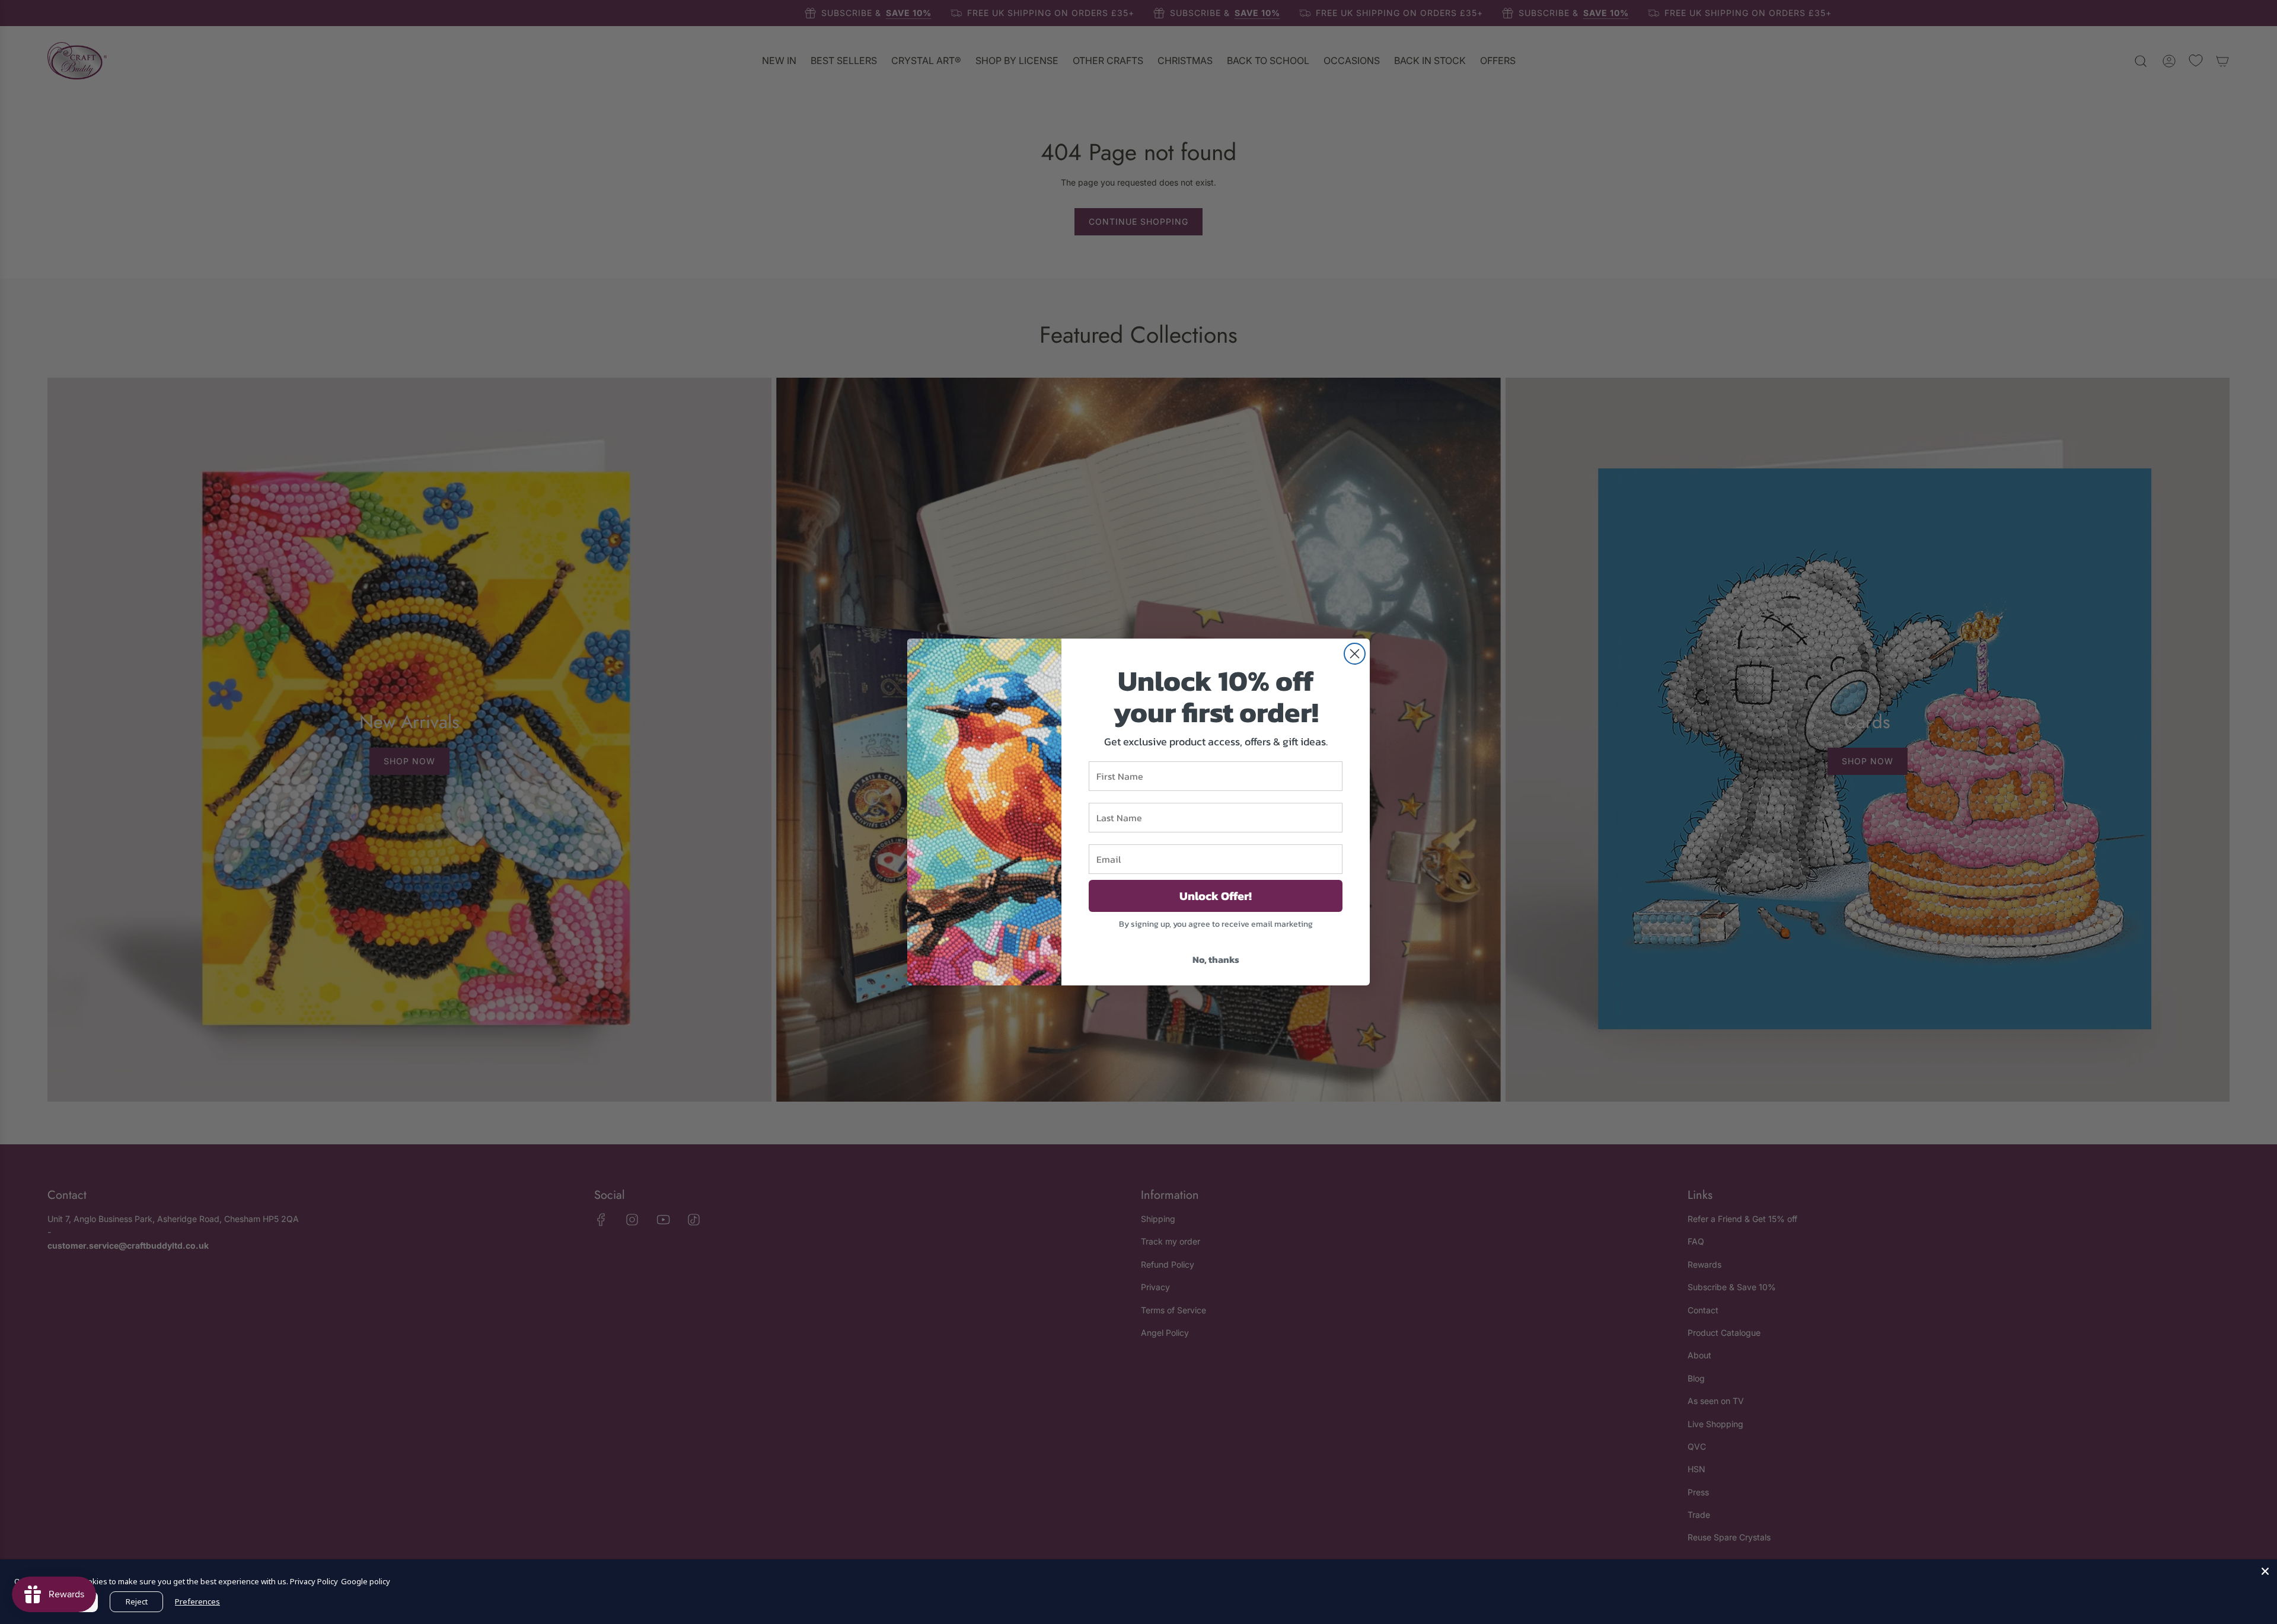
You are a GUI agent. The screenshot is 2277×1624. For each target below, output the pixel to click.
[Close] (2265, 1571)
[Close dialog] (1355, 654)
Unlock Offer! (1216, 896)
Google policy (366, 1581)
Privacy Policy (314, 1581)
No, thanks (1216, 959)
